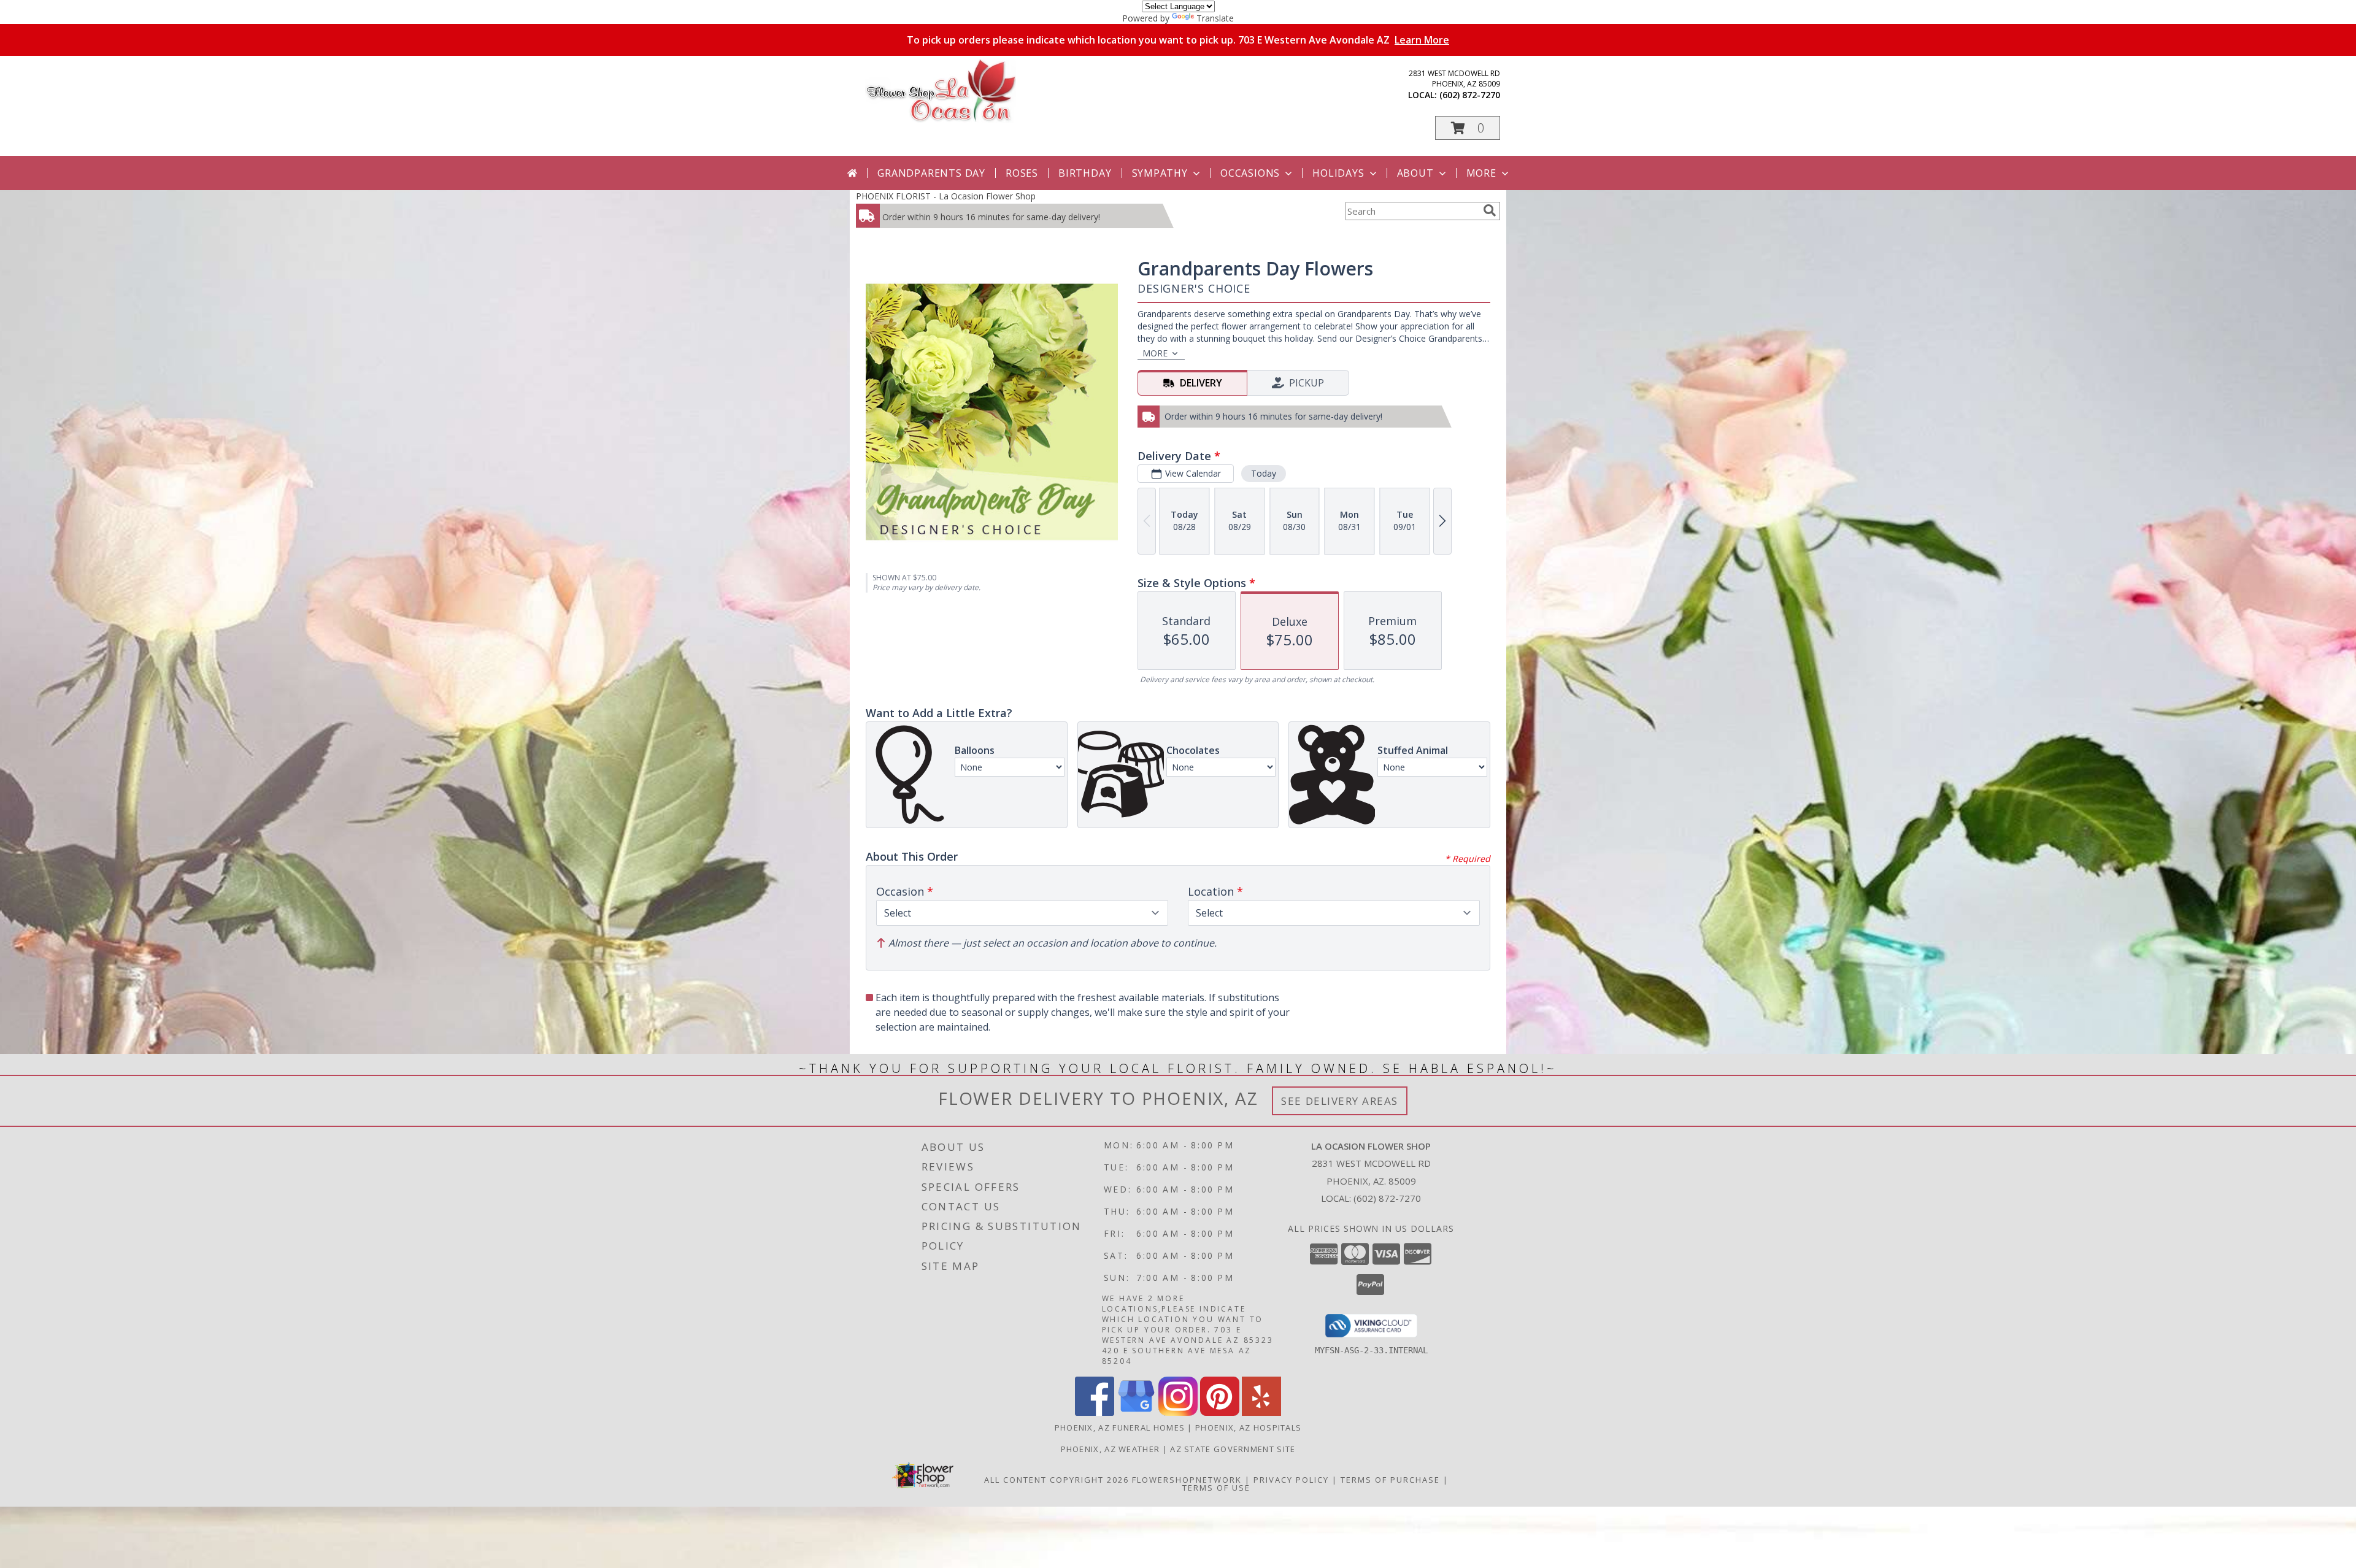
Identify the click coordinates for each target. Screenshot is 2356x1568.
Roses (1022, 173)
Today (1264, 473)
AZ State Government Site (1233, 1449)
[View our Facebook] (1095, 1412)
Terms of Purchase (1390, 1480)
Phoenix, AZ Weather (1111, 1449)
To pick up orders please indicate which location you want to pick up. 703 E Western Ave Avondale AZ (1178, 40)
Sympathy (1160, 173)
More (1481, 173)
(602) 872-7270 (1470, 95)
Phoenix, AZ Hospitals (1248, 1428)
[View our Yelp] (1261, 1412)
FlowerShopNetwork (1187, 1480)
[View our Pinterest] (1220, 1412)
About (1415, 173)
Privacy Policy (1291, 1480)
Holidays (1338, 173)
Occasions (1250, 173)
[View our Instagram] (1178, 1412)
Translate (1215, 18)
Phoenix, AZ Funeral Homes (1120, 1428)
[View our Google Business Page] (1136, 1412)
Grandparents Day (931, 173)
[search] (1490, 210)
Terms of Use (1216, 1488)
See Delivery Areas (1340, 1101)
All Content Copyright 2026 (1057, 1480)
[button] (1468, 128)
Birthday (1085, 173)
